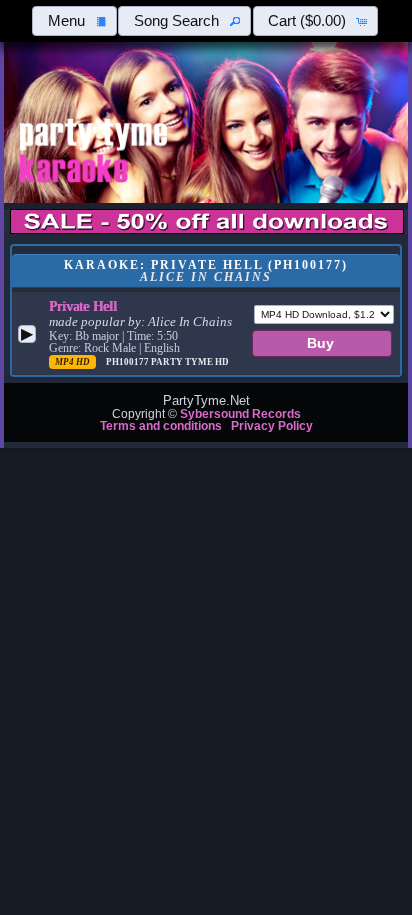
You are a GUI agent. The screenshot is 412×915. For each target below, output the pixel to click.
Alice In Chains (190, 322)
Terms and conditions (161, 426)
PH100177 (128, 362)
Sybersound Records (240, 414)
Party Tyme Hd (190, 362)
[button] (74, 21)
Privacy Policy (272, 426)
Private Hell (83, 306)
